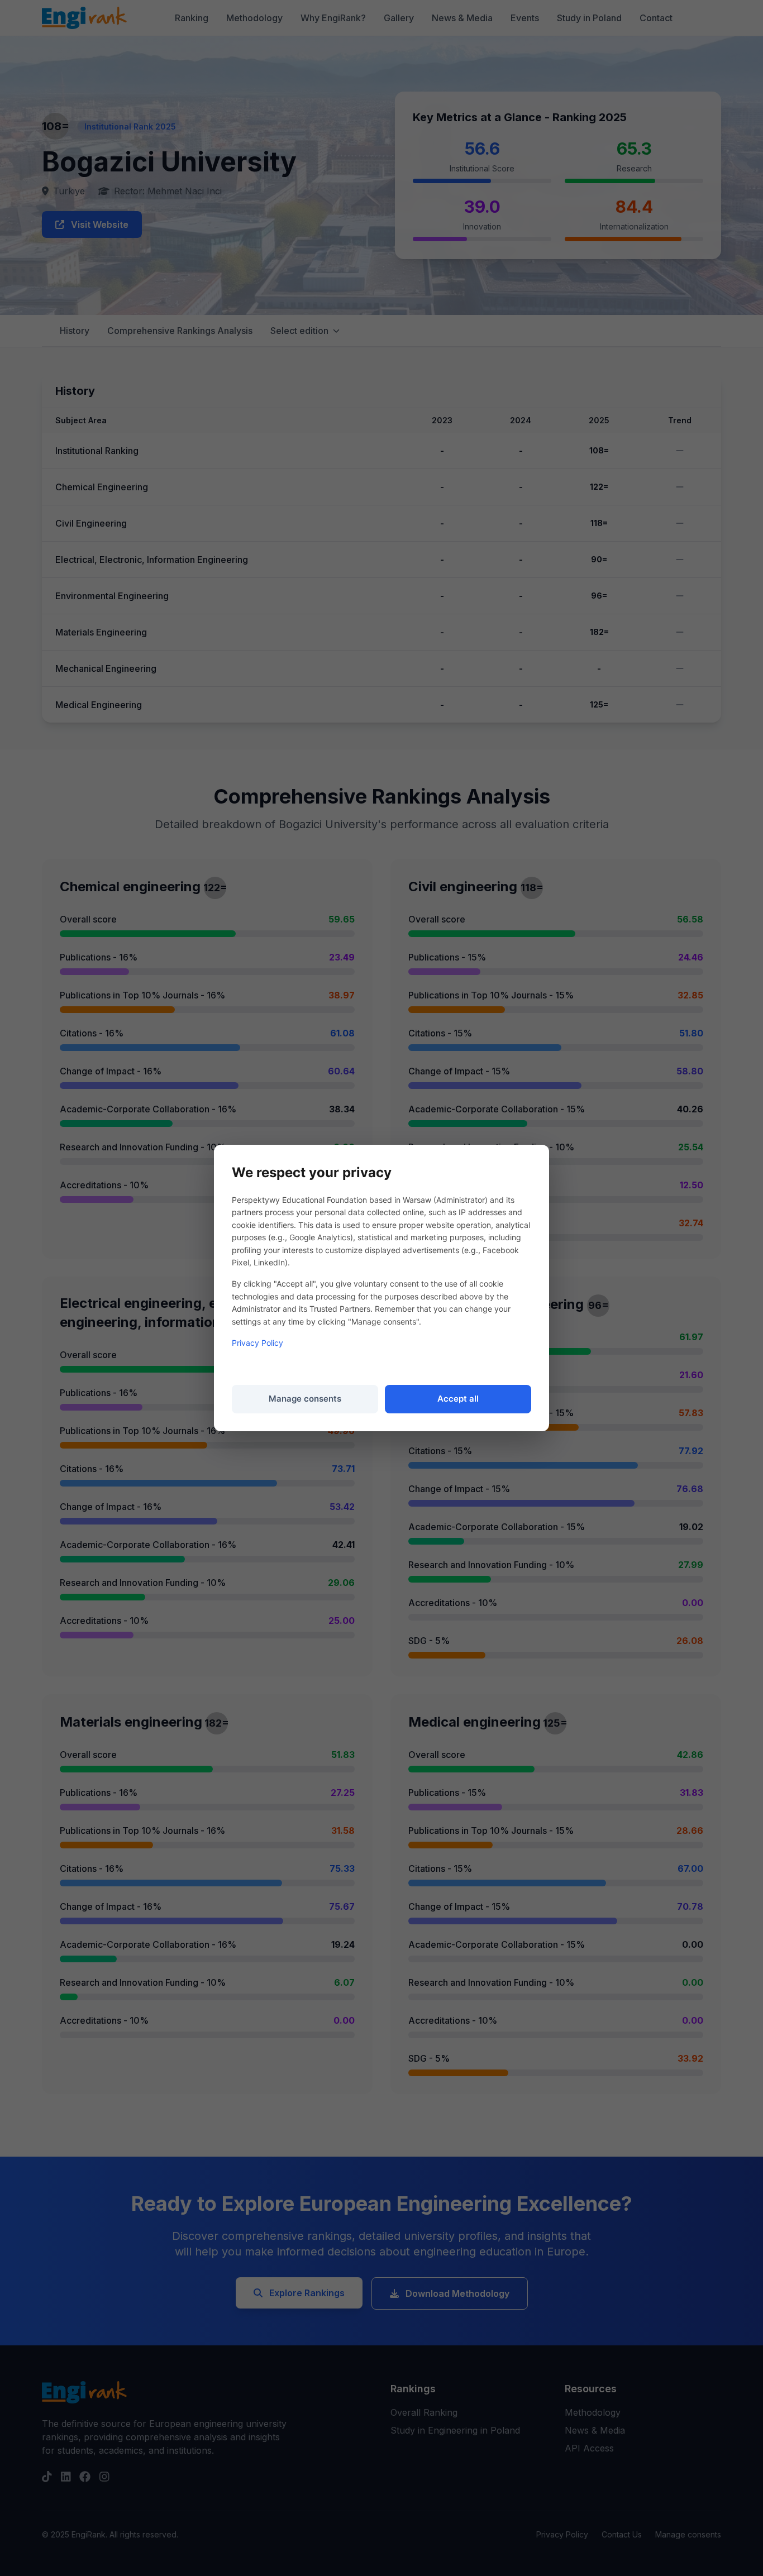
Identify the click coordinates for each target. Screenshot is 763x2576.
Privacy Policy (257, 1343)
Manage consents (305, 1399)
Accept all (458, 1399)
